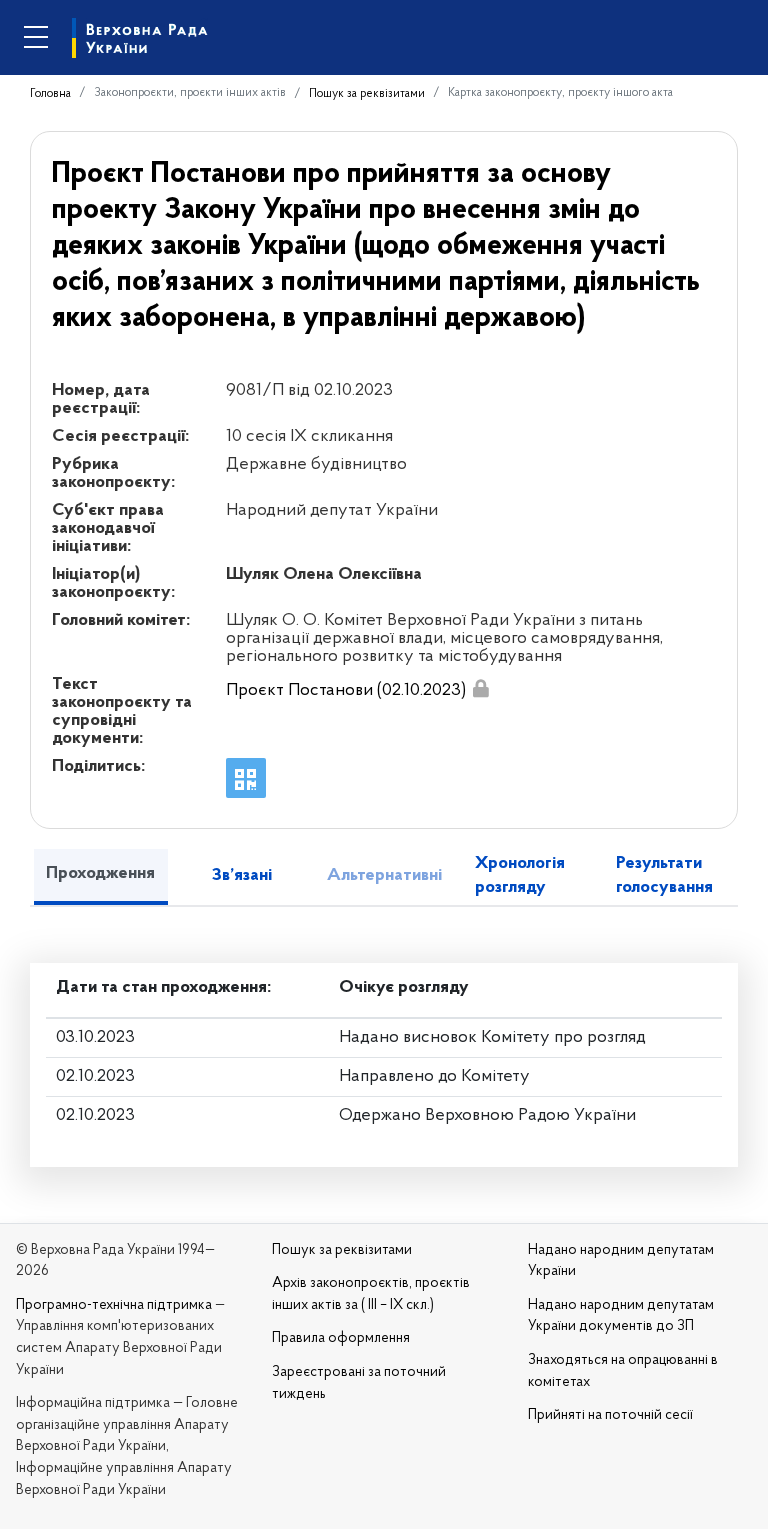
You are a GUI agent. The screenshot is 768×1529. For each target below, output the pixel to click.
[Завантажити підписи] (481, 688)
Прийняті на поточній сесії (610, 1415)
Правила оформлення (341, 1338)
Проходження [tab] (100, 874)
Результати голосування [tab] (664, 875)
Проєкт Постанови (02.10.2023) (346, 691)
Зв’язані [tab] (242, 876)
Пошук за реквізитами (367, 94)
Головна (50, 94)
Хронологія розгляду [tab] (520, 875)
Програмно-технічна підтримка (114, 1305)
